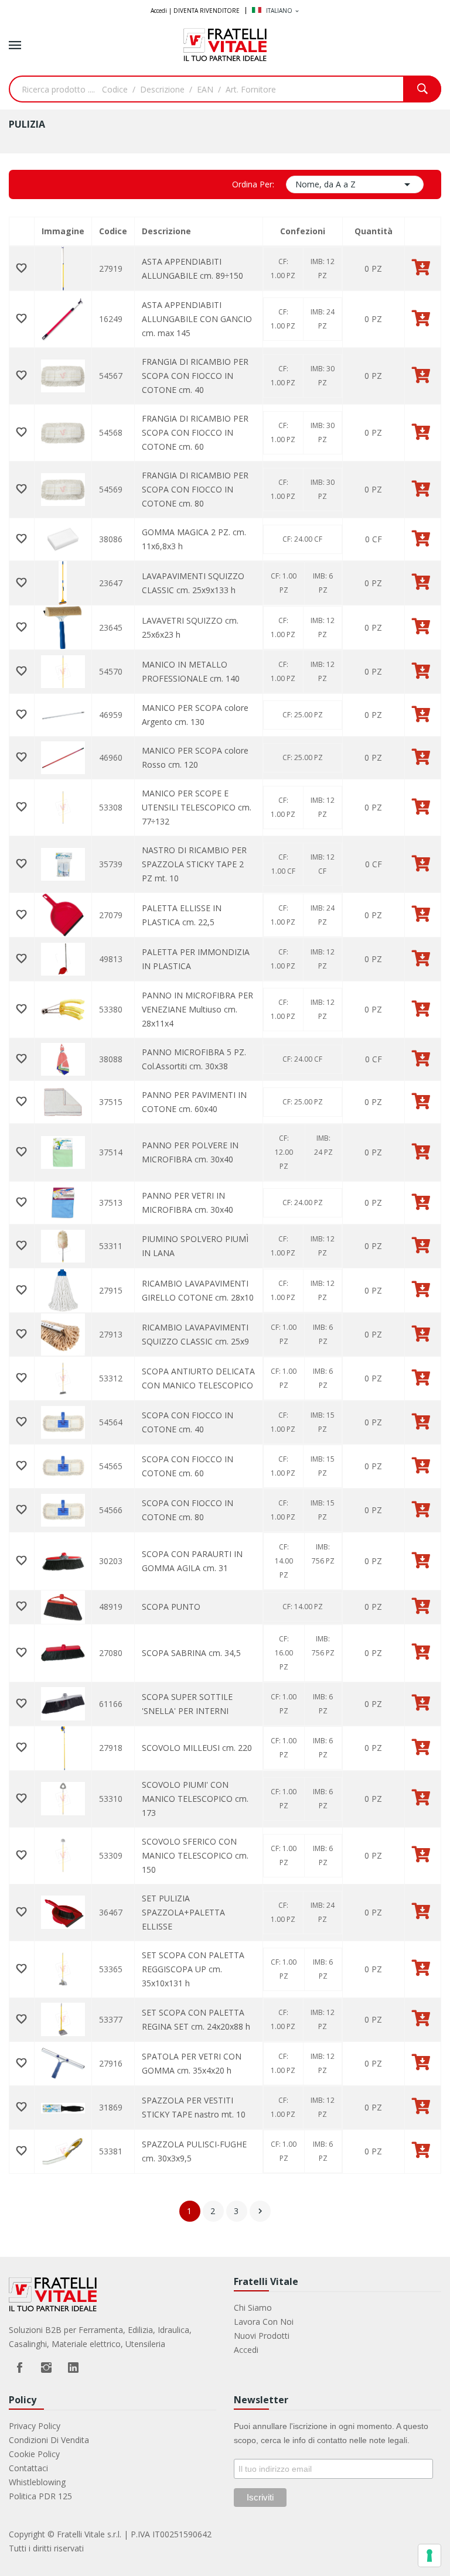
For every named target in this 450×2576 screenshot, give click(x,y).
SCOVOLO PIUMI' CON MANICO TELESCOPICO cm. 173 (195, 1799)
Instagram (46, 2368)
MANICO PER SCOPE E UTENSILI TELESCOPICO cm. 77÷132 (197, 807)
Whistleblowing (37, 2482)
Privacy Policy (35, 2426)
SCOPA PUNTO (171, 1607)
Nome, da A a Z (355, 184)
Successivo (260, 2211)
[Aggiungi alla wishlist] (22, 269)
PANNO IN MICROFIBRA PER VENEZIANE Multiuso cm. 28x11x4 (197, 1009)
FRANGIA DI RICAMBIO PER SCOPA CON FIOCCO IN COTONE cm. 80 (195, 489)
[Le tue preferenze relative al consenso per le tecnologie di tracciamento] (429, 2556)
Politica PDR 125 (40, 2496)
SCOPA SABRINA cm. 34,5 (191, 1653)
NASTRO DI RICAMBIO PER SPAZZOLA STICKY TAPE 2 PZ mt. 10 (194, 864)
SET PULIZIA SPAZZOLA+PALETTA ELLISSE (183, 1912)
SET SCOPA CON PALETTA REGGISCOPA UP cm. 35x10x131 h (193, 1969)
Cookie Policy (34, 2454)
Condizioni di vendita (49, 2440)
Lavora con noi (264, 2322)
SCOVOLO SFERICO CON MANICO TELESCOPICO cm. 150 (195, 1855)
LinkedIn (73, 2368)
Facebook (19, 2368)
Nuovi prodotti (262, 2336)
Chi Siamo (253, 2308)
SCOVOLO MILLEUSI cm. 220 (197, 1748)
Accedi (246, 2350)
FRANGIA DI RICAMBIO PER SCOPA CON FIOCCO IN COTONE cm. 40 (195, 376)
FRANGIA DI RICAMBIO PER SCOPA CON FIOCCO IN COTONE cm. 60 (195, 432)
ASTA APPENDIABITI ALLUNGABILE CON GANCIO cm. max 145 (197, 319)
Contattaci (28, 2468)
